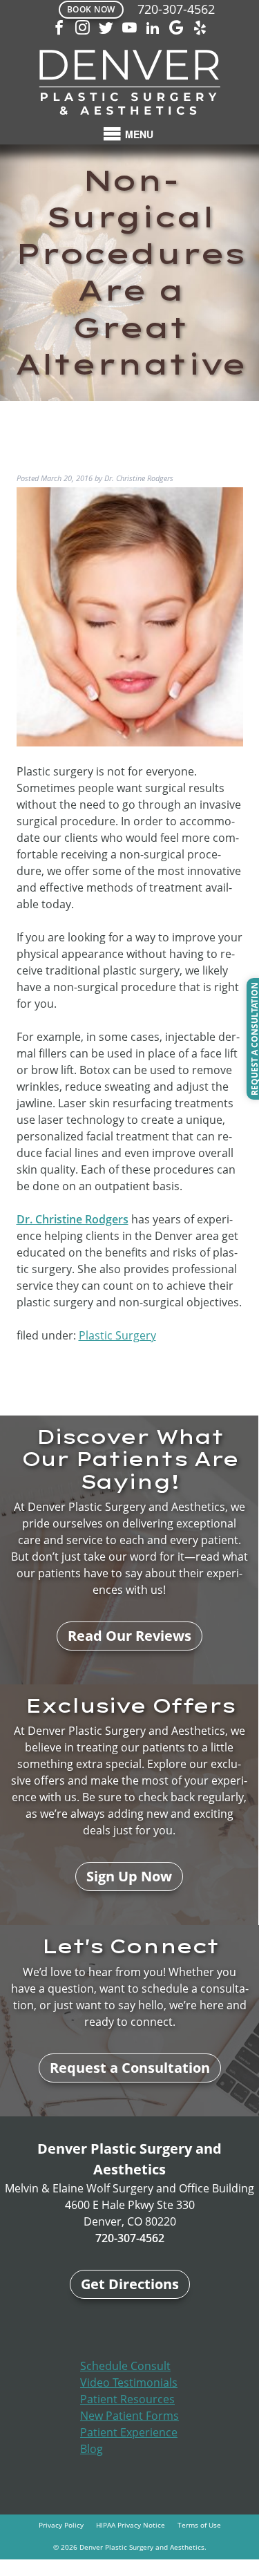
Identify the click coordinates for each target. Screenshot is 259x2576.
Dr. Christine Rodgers (73, 1219)
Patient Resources (127, 2399)
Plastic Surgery (117, 1335)
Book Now (91, 9)
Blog (92, 2449)
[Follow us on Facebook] (59, 29)
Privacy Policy (61, 2525)
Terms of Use (199, 2525)
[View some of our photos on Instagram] (83, 29)
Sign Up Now (129, 1876)
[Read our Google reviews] (177, 29)
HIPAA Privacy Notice (131, 2525)
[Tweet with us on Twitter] (106, 29)
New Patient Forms (129, 2416)
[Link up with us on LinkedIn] (153, 29)
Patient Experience (129, 2432)
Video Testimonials (129, 2382)
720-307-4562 (176, 9)
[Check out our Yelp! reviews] (200, 29)
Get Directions (130, 2284)
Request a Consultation (130, 2068)
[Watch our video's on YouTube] (130, 29)
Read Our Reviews (129, 1636)
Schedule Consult (125, 2366)
